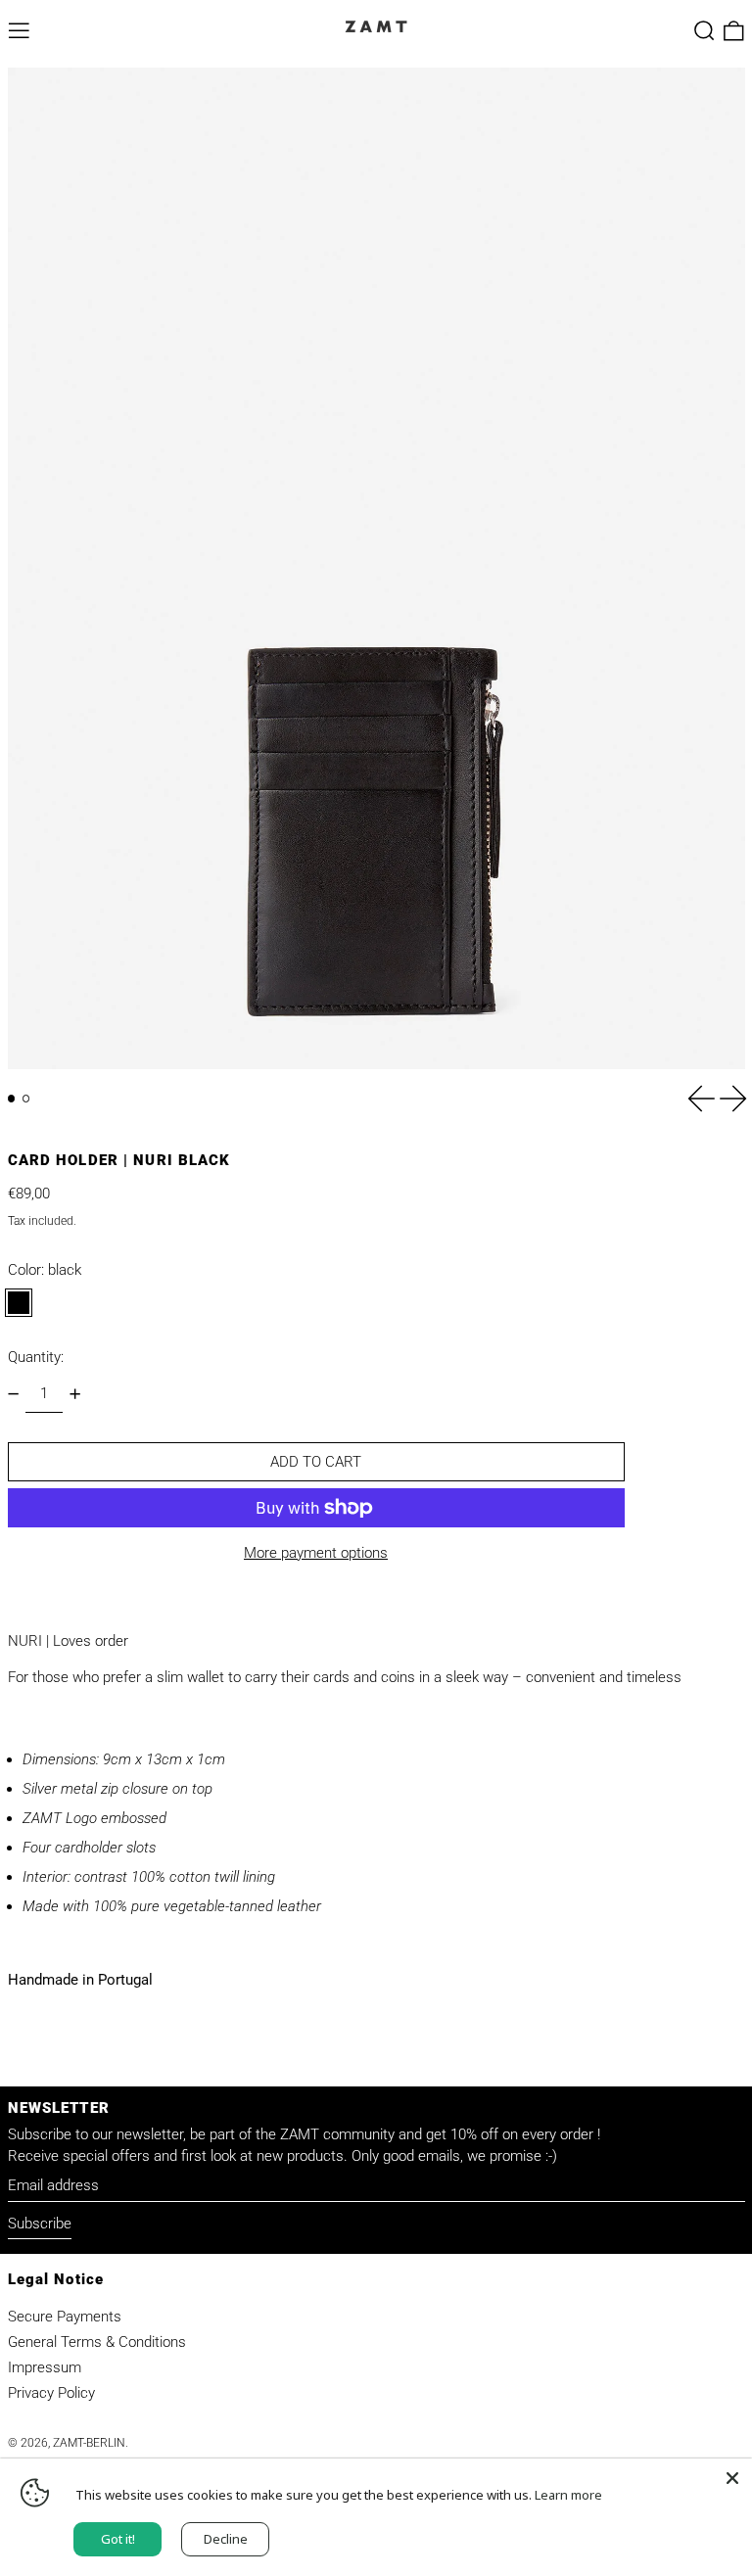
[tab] (12, 1099)
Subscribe (40, 2224)
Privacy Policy (51, 2393)
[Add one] (75, 1394)
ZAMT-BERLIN (89, 2443)
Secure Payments (65, 2317)
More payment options (316, 1553)
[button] (705, 31)
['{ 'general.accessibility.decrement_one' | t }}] (13, 1394)
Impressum (45, 2367)
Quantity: (36, 1357)
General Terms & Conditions (97, 2342)
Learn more (568, 2495)
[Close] (732, 2478)
